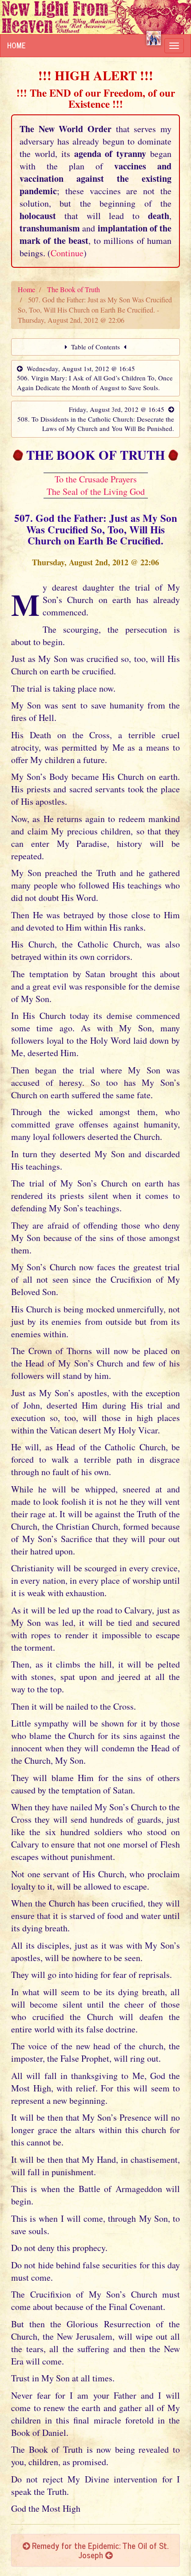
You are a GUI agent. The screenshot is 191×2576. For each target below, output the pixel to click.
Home (16, 45)
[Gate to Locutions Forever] (154, 38)
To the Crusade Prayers (96, 479)
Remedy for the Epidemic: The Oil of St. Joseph (99, 2550)
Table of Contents (95, 347)
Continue (67, 253)
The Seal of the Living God (96, 491)
